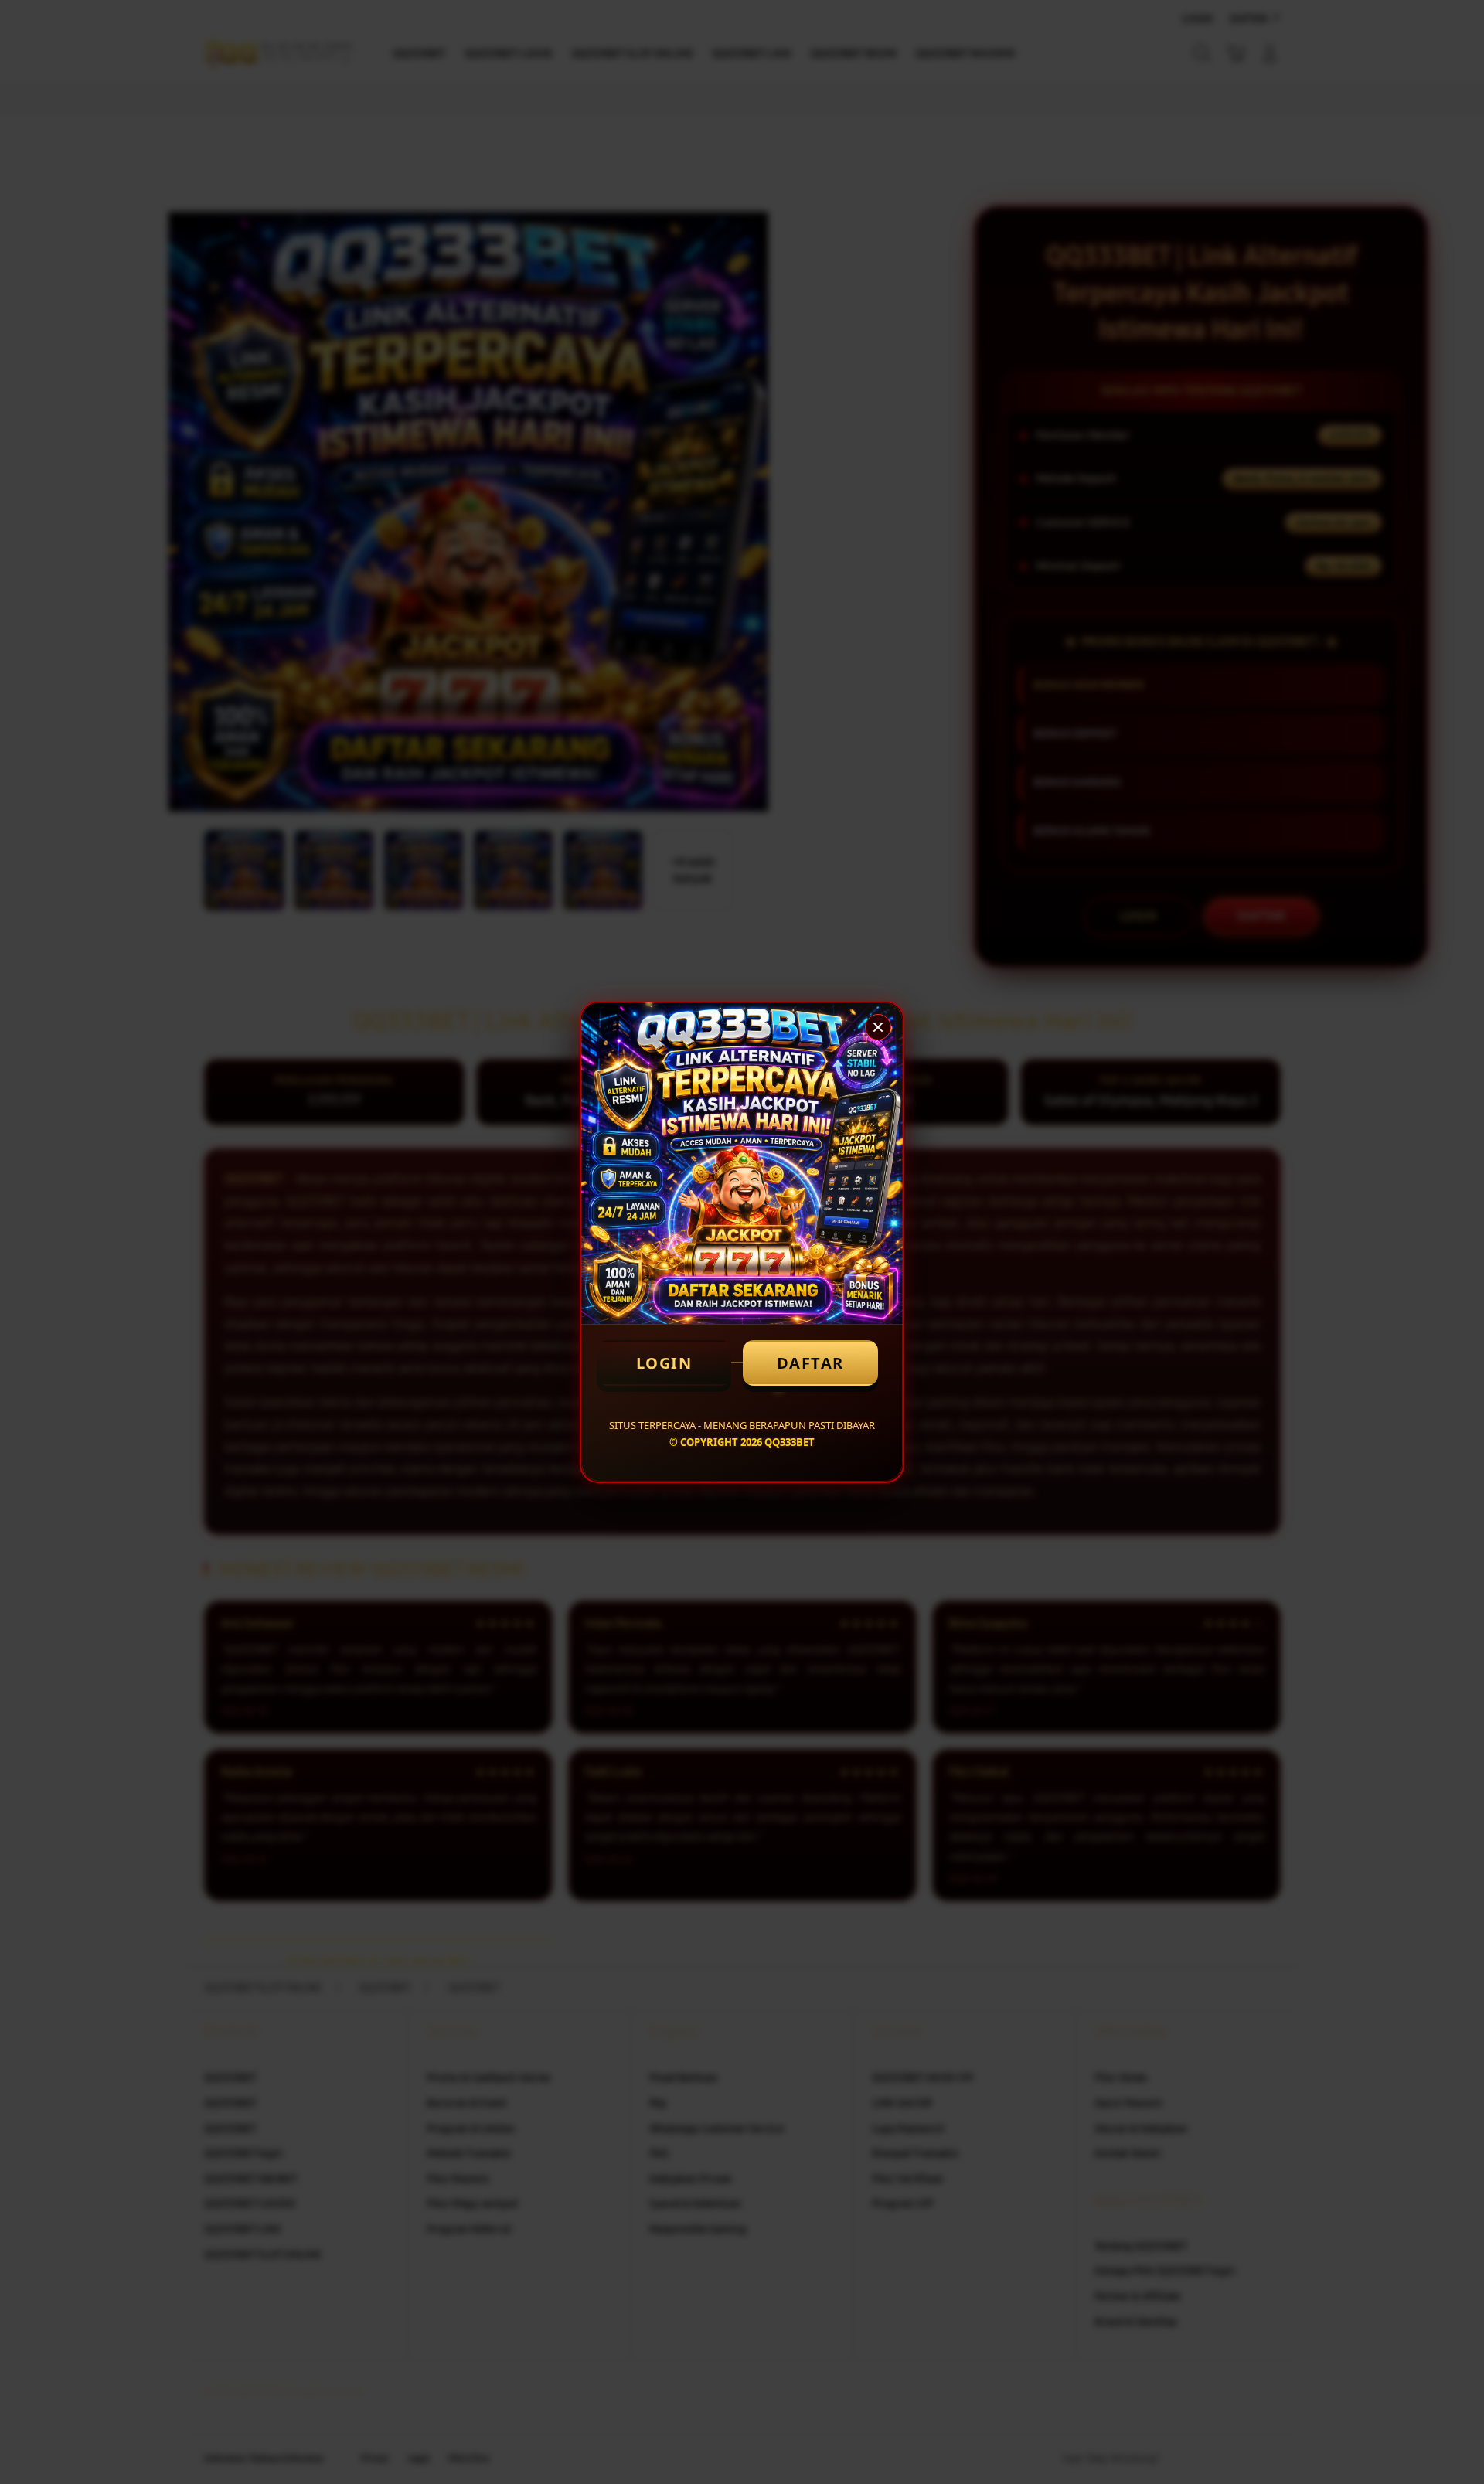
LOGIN (664, 1363)
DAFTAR (810, 1363)
